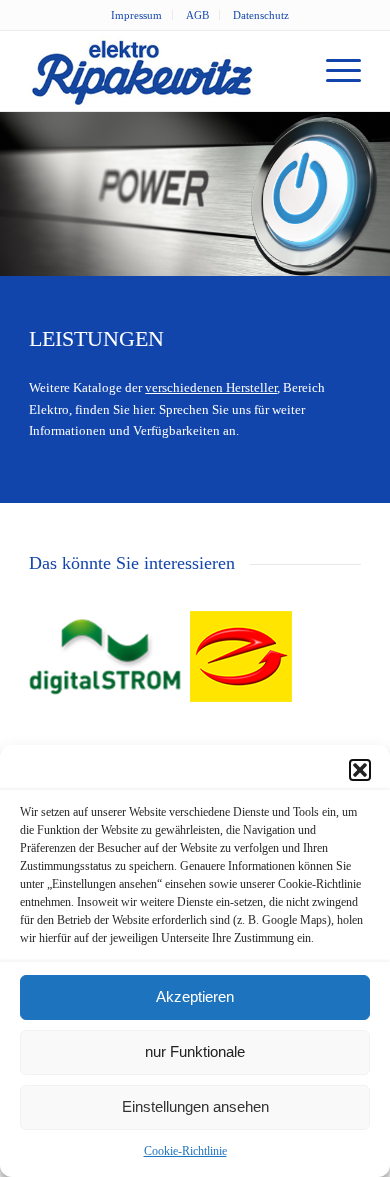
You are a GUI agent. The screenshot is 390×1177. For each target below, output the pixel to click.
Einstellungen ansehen (195, 1106)
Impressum (136, 15)
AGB (197, 15)
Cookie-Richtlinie (185, 1151)
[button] (360, 770)
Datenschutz (261, 15)
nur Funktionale (195, 1051)
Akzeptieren (195, 996)
